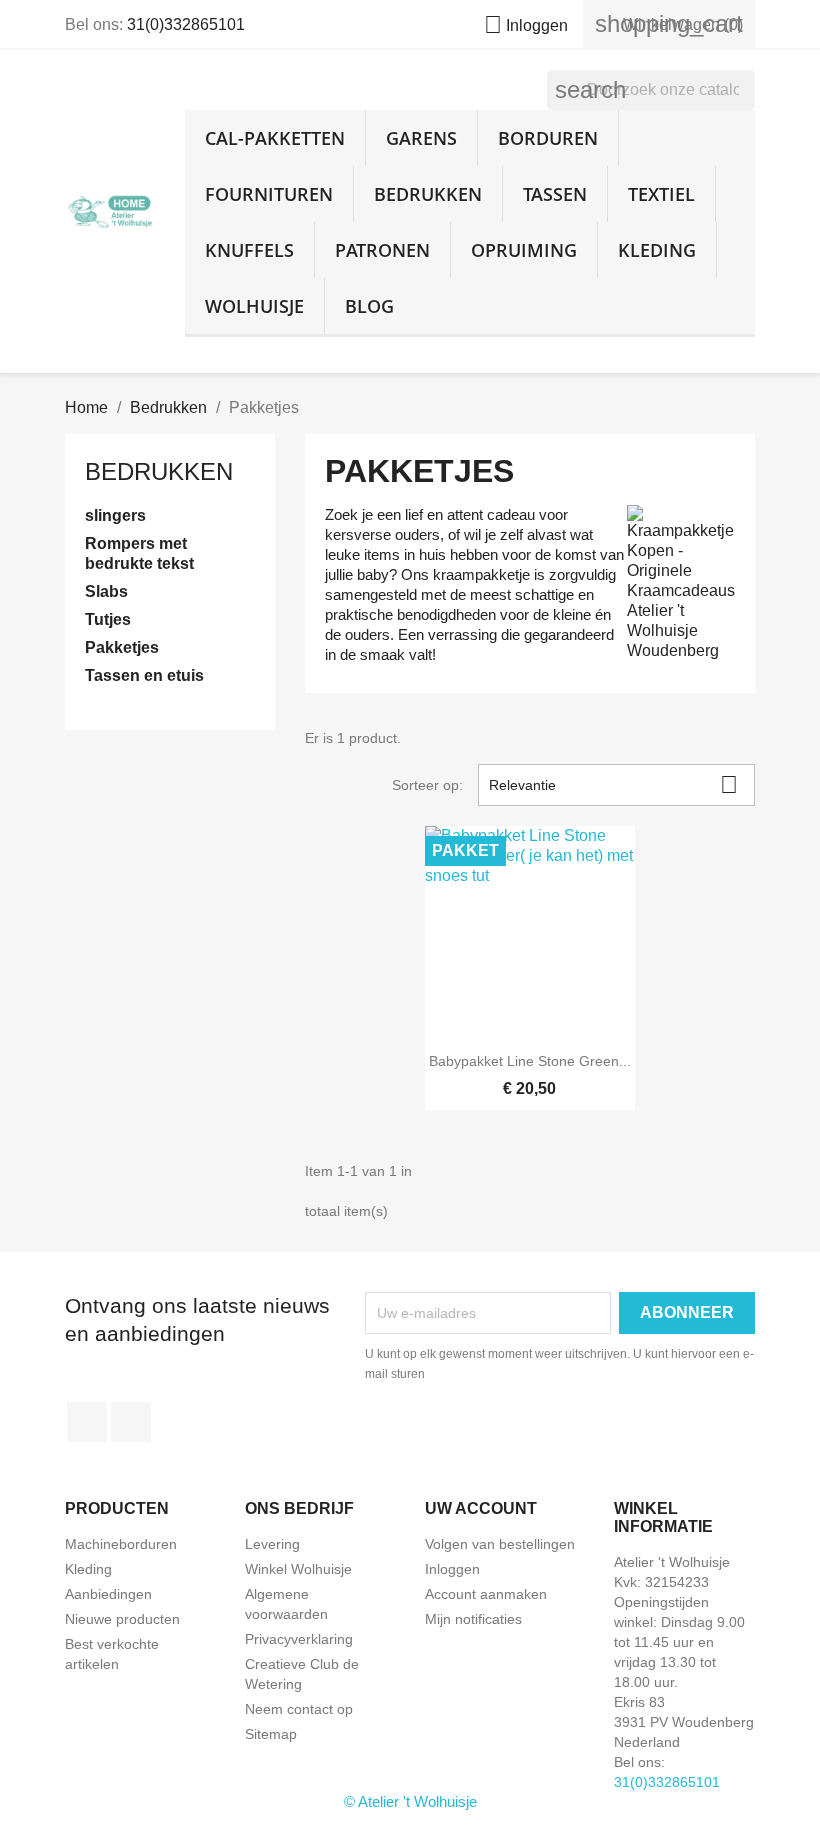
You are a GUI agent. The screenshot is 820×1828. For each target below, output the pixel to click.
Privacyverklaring (299, 1639)
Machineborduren (121, 1544)
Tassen (555, 194)
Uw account (481, 1508)
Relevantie (613, 784)
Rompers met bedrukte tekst (139, 553)
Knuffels (249, 250)
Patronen (382, 250)
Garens (421, 138)
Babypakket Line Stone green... (530, 1061)
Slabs (106, 591)
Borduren (548, 138)
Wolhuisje (254, 306)
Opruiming (524, 250)
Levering (272, 1544)
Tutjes (108, 619)
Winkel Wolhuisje (298, 1569)
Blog (369, 306)
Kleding (657, 250)
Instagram (131, 1422)
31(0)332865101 (186, 24)
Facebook (87, 1422)
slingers (115, 515)
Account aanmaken (486, 1594)
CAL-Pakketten (275, 138)
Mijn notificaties (473, 1619)
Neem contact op (299, 1709)
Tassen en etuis (144, 675)
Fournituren (269, 194)
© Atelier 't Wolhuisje (410, 1801)
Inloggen (452, 1569)
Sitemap (271, 1734)
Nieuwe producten (122, 1619)
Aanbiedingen (108, 1594)
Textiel (661, 194)
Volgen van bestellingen (500, 1544)
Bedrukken (428, 194)
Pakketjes (122, 647)
